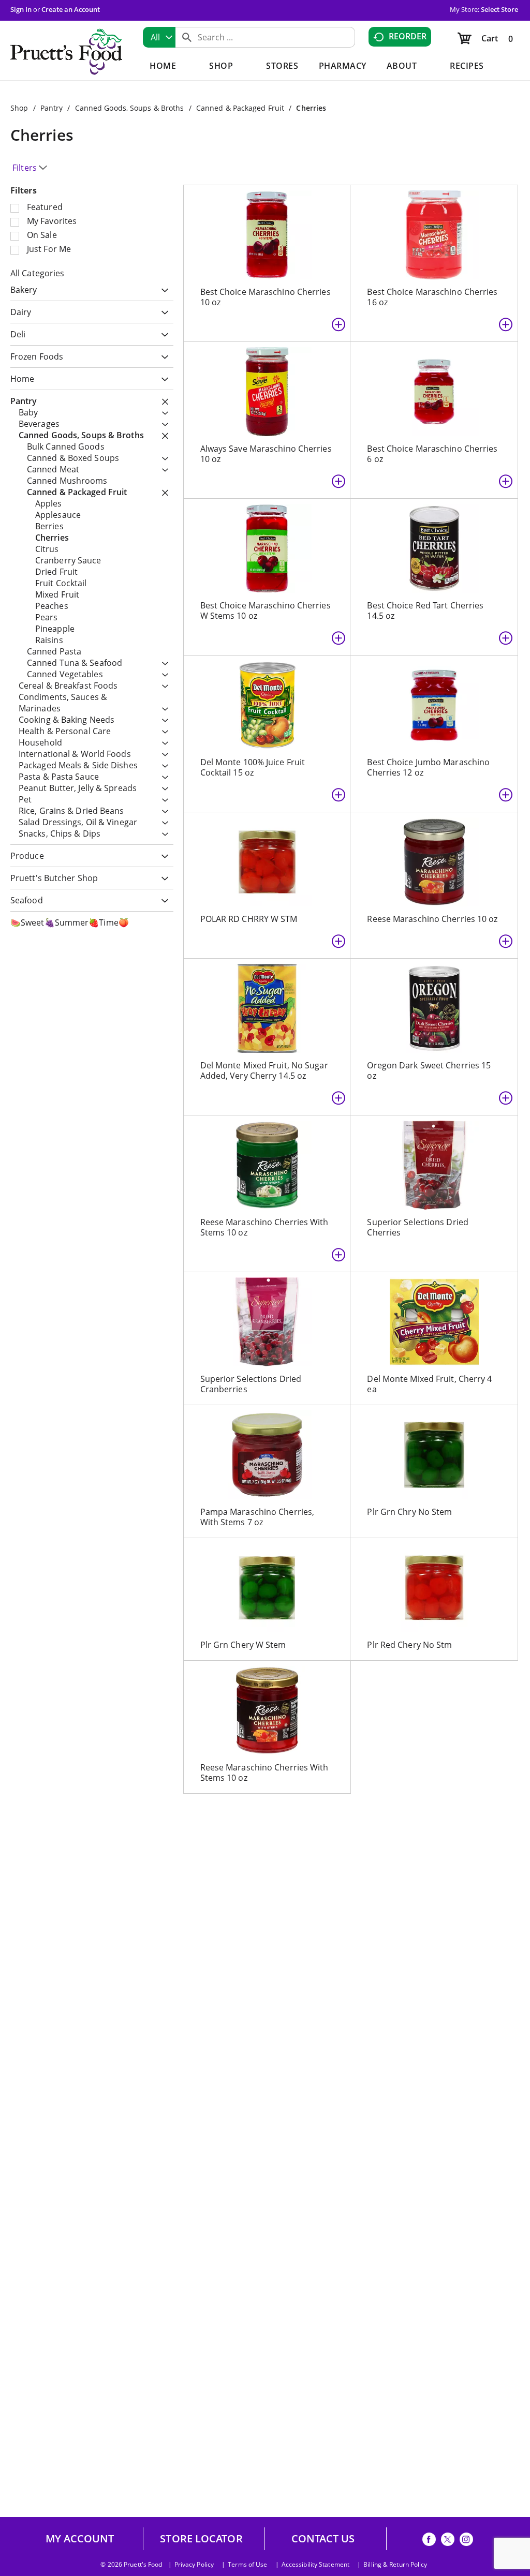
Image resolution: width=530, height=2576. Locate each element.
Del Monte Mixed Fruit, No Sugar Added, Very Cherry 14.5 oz (264, 1070)
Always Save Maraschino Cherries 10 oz (266, 454)
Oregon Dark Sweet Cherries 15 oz (429, 1070)
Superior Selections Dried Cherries (418, 1227)
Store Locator (201, 2539)
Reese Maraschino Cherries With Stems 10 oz (264, 1227)
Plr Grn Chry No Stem (409, 1512)
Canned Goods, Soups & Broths (130, 108)
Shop (19, 108)
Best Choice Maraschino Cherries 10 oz (266, 297)
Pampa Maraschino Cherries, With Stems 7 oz (257, 1517)
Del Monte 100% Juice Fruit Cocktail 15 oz (253, 767)
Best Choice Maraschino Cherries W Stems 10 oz (266, 611)
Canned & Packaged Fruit (240, 108)
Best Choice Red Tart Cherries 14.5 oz (425, 611)
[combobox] (159, 37)
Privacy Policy (194, 2565)
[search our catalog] (187, 37)
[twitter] (448, 2541)
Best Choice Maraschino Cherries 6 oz (432, 454)
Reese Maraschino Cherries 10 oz (432, 919)
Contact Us (323, 2539)
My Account (80, 2539)
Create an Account (71, 9)
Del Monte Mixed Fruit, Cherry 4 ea (429, 1384)
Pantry (52, 108)
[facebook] (429, 2541)
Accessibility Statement (315, 2565)
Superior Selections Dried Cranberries (251, 1384)
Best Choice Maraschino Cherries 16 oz (432, 297)
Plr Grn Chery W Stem (243, 1645)
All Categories (37, 273)
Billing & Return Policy (395, 2565)
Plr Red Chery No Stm (409, 1645)
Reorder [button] (408, 36)
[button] (162, 291)
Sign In (21, 9)
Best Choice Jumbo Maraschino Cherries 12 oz (428, 767)
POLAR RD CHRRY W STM (249, 919)
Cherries (311, 108)
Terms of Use (247, 2565)
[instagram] (466, 2541)
